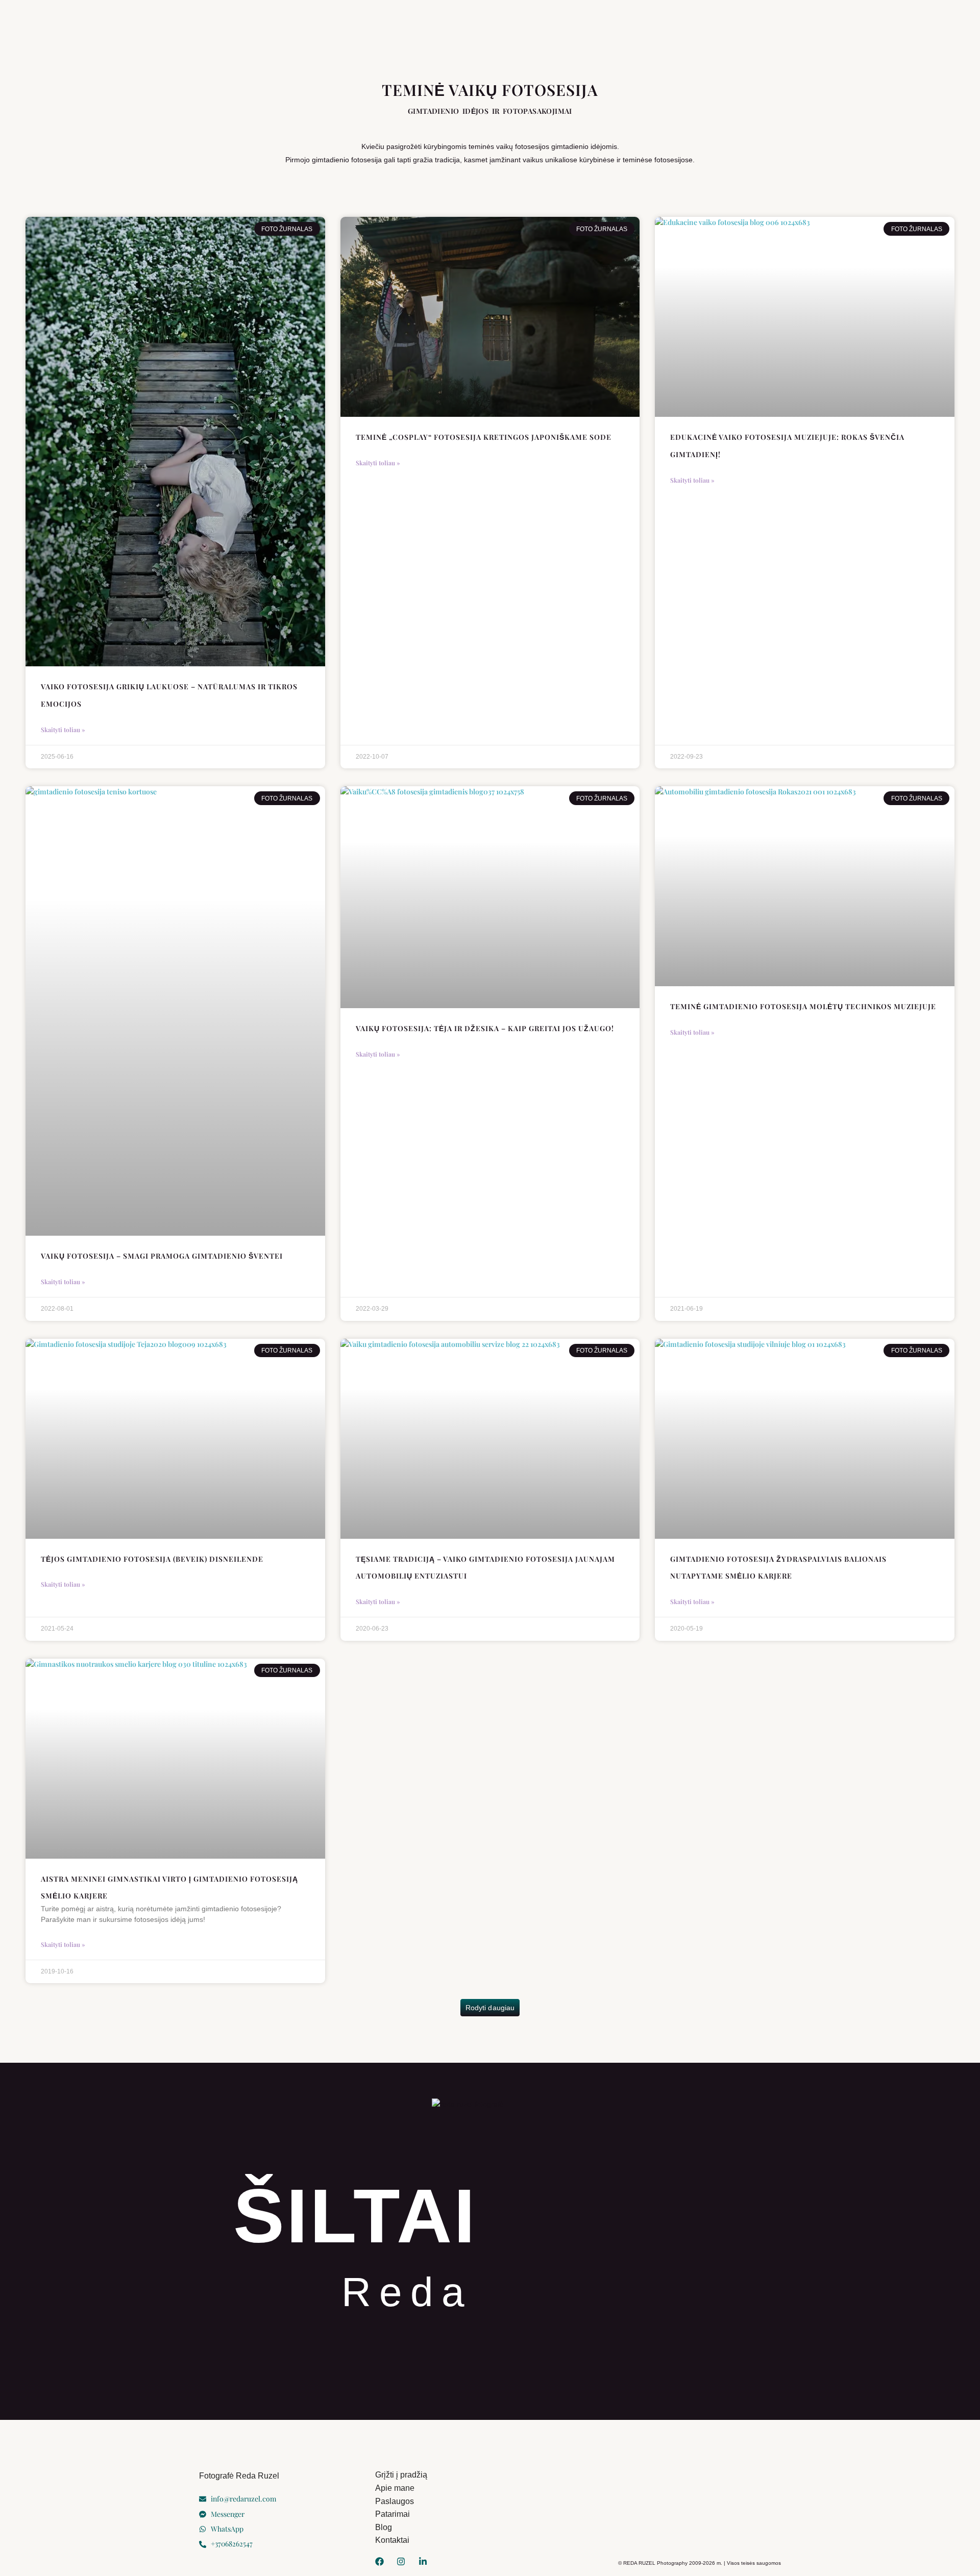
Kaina (604, 34)
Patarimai (560, 34)
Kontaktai (654, 34)
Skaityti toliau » (63, 730)
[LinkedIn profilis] (425, 2561)
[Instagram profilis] (403, 2561)
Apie (330, 34)
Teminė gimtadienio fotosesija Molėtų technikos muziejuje (803, 1006)
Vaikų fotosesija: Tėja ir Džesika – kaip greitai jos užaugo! (485, 1028)
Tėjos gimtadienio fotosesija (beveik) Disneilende (152, 1559)
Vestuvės (424, 34)
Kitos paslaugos (492, 34)
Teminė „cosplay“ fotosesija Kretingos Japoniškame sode (484, 437)
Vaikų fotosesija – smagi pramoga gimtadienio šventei (162, 1256)
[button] (490, 2008)
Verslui (373, 34)
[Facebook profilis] (382, 2561)
